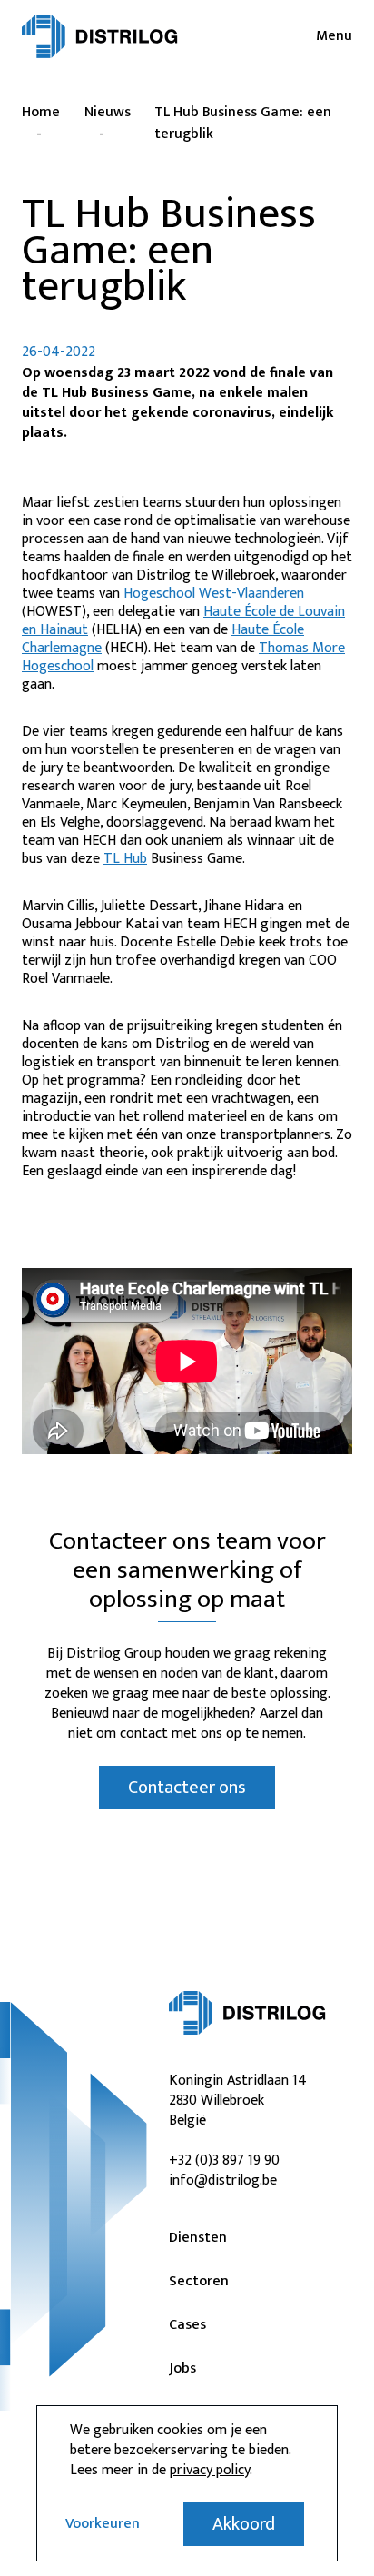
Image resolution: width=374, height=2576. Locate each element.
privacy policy (210, 2470)
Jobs (182, 2369)
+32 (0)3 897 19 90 (224, 2160)
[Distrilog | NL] (100, 36)
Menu (334, 36)
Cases (187, 2325)
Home (41, 112)
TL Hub (125, 859)
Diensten (198, 2238)
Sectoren (199, 2282)
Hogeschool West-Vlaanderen (214, 594)
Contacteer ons (187, 1788)
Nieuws (108, 112)
